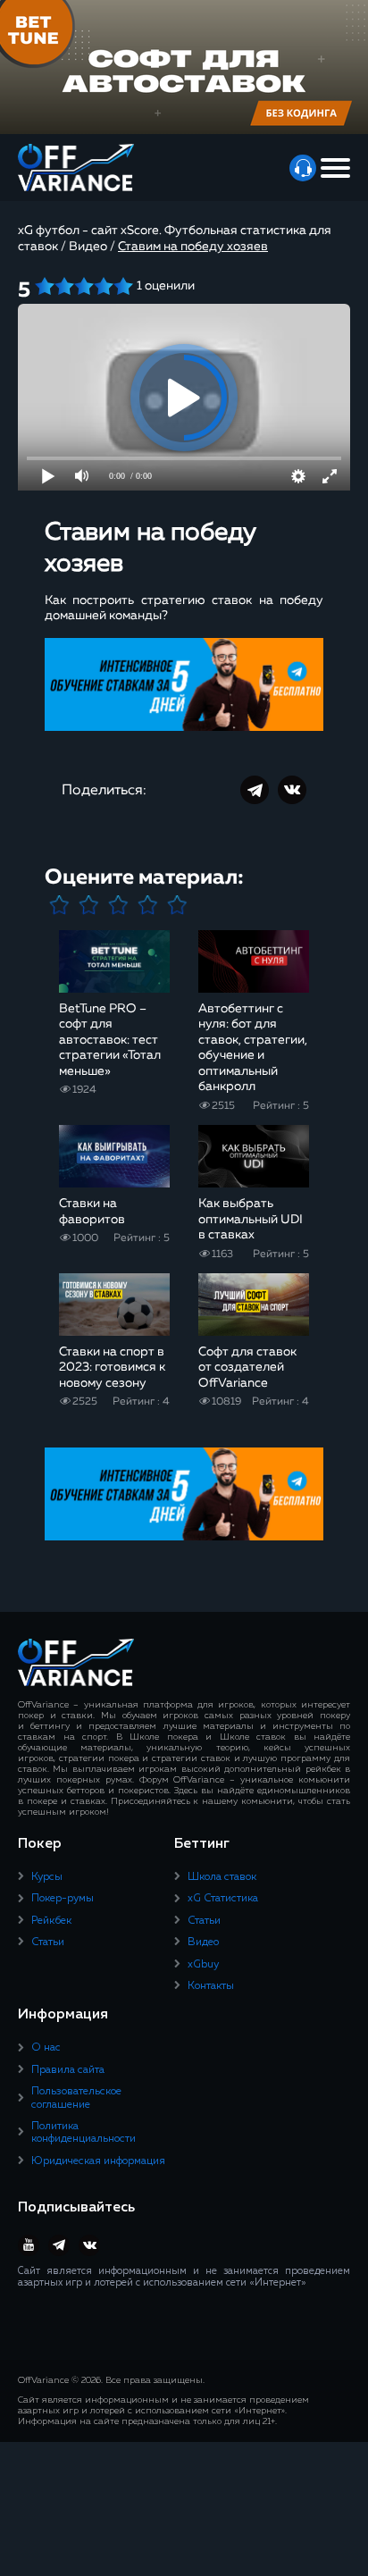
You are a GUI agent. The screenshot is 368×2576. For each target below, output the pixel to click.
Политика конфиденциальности (84, 2133)
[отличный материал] (177, 906)
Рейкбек (51, 1921)
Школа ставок (222, 1877)
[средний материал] (118, 906)
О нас (46, 2048)
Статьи (48, 1942)
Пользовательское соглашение (76, 2098)
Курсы (47, 1877)
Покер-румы (63, 1899)
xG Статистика (223, 1899)
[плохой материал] (89, 906)
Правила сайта (68, 2070)
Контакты (211, 1986)
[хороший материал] (148, 906)
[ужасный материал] (59, 906)
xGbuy (203, 1965)
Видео (203, 1942)
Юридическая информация (98, 2161)
